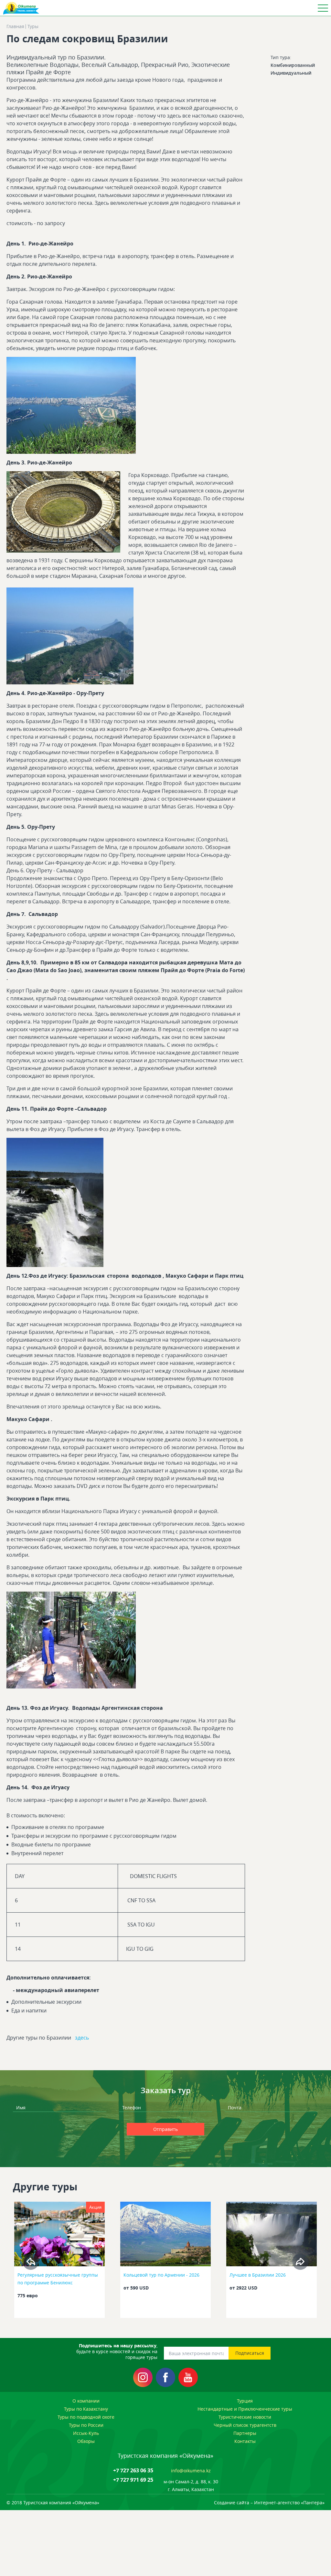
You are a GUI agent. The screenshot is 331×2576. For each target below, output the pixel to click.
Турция (245, 2401)
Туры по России (86, 2425)
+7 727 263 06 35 (133, 2470)
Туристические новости (245, 2417)
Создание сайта (232, 2503)
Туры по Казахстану (86, 2409)
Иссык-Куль (86, 2433)
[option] (59, 2262)
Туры (33, 26)
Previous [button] (31, 2262)
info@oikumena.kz (191, 2471)
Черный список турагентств (245, 2425)
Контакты (245, 2441)
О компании (86, 2401)
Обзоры (86, 2441)
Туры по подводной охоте (86, 2417)
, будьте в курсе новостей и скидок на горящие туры (117, 2352)
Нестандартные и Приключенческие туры (245, 2409)
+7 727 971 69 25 (133, 2480)
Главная (15, 26)
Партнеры (245, 2433)
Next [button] (300, 2262)
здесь (82, 2038)
